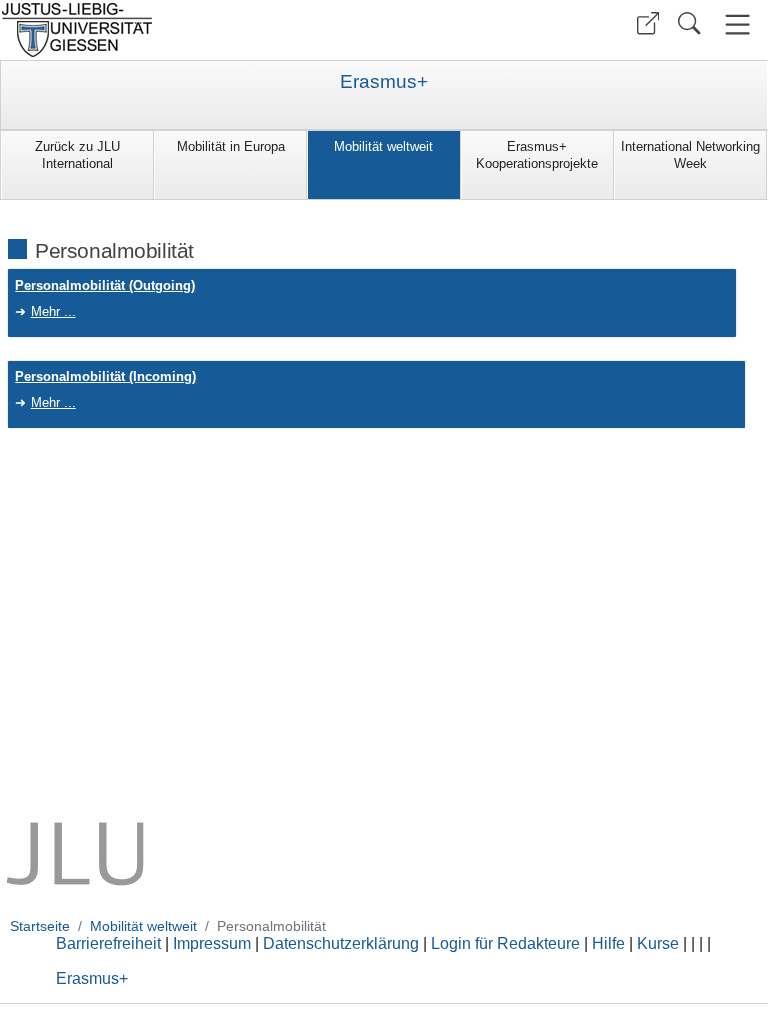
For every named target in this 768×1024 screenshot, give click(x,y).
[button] (648, 23)
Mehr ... (53, 311)
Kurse (658, 943)
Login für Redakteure (505, 943)
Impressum (212, 943)
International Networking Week (690, 155)
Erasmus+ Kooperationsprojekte (537, 155)
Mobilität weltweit (383, 146)
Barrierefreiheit (108, 943)
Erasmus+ (384, 82)
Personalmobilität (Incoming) (105, 376)
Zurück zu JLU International (77, 155)
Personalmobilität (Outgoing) (105, 285)
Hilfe (608, 943)
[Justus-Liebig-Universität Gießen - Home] (189, 30)
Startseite (40, 926)
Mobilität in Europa (231, 146)
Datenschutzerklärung (341, 943)
